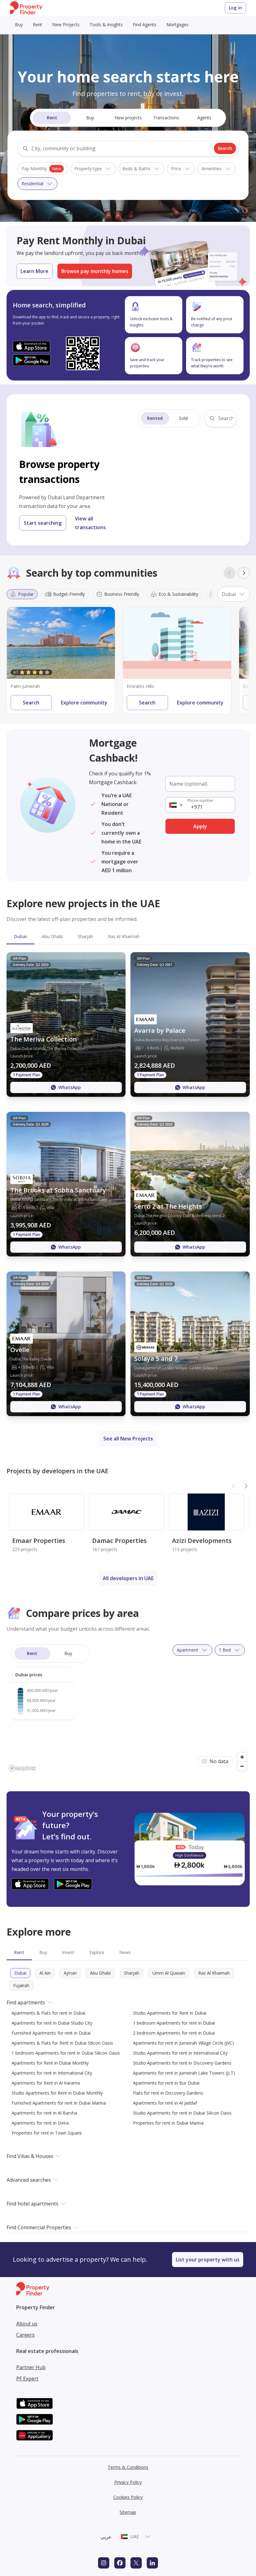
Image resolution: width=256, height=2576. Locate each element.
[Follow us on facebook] (120, 2563)
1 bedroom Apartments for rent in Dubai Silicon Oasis (66, 2053)
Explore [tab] (97, 1952)
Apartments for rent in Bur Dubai (166, 2083)
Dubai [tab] (20, 936)
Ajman (70, 1973)
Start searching (43, 523)
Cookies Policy (128, 2497)
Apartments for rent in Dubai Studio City (52, 2023)
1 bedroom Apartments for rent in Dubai (174, 2023)
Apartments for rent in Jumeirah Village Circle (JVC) (183, 2043)
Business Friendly (122, 594)
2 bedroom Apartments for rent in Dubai (174, 2033)
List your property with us (208, 2260)
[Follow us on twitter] (136, 2563)
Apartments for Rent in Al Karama (46, 2083)
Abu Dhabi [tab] (52, 936)
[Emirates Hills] (177, 643)
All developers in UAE (128, 1578)
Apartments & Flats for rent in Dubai (48, 2013)
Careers (25, 2335)
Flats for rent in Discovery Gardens (168, 2093)
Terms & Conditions (128, 2467)
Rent (37, 25)
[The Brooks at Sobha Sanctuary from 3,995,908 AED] (66, 1184)
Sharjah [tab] (85, 936)
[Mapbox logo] (22, 1768)
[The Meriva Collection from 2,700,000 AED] (66, 1024)
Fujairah (21, 1985)
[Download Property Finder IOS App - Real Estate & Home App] (32, 346)
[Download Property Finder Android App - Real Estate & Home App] (32, 360)
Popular (26, 594)
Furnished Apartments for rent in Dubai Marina (59, 2103)
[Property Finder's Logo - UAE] (26, 8)
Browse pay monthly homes (95, 271)
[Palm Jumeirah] (61, 643)
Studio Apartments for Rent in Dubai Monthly (57, 2093)
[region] (128, 1707)
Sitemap (128, 2512)
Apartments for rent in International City (52, 2073)
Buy (19, 25)
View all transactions (90, 523)
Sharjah (132, 1973)
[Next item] (244, 573)
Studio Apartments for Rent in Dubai (170, 2013)
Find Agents (145, 25)
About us (27, 2324)
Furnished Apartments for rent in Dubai (51, 2033)
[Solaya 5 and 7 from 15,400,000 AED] (190, 1344)
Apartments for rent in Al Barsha (44, 2113)
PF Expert (27, 2379)
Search (225, 148)
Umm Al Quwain (169, 1973)
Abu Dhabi (100, 1973)
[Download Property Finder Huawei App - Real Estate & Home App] (35, 2435)
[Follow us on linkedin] (152, 2563)
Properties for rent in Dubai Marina (168, 2123)
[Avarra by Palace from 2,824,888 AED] (190, 1024)
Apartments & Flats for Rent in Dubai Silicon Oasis (62, 2043)
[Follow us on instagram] (104, 2563)
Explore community (84, 703)
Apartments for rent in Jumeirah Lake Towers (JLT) (184, 2073)
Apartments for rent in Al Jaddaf (165, 2103)
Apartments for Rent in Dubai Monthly (50, 2063)
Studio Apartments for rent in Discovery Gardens (182, 2063)
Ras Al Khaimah (214, 1973)
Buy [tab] (43, 1952)
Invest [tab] (68, 1952)
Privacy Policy (128, 2482)
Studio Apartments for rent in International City (180, 2053)
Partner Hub (31, 2367)
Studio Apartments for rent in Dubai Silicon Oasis (182, 2113)
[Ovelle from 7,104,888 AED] (66, 1344)
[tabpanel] (128, 1184)
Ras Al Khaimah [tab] (124, 936)
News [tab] (125, 1952)
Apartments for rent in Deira (40, 2123)
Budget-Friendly (69, 594)
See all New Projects (128, 1439)
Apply (200, 826)
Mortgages (177, 25)
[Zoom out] (242, 1766)
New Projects (66, 25)
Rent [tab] (19, 1952)
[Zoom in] (242, 1757)
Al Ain (45, 1973)
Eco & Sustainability (178, 594)
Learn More (34, 271)
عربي (106, 2537)
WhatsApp (70, 1087)
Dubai (20, 1973)
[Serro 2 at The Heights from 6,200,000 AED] (190, 1184)
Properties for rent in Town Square (47, 2133)
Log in (235, 8)
